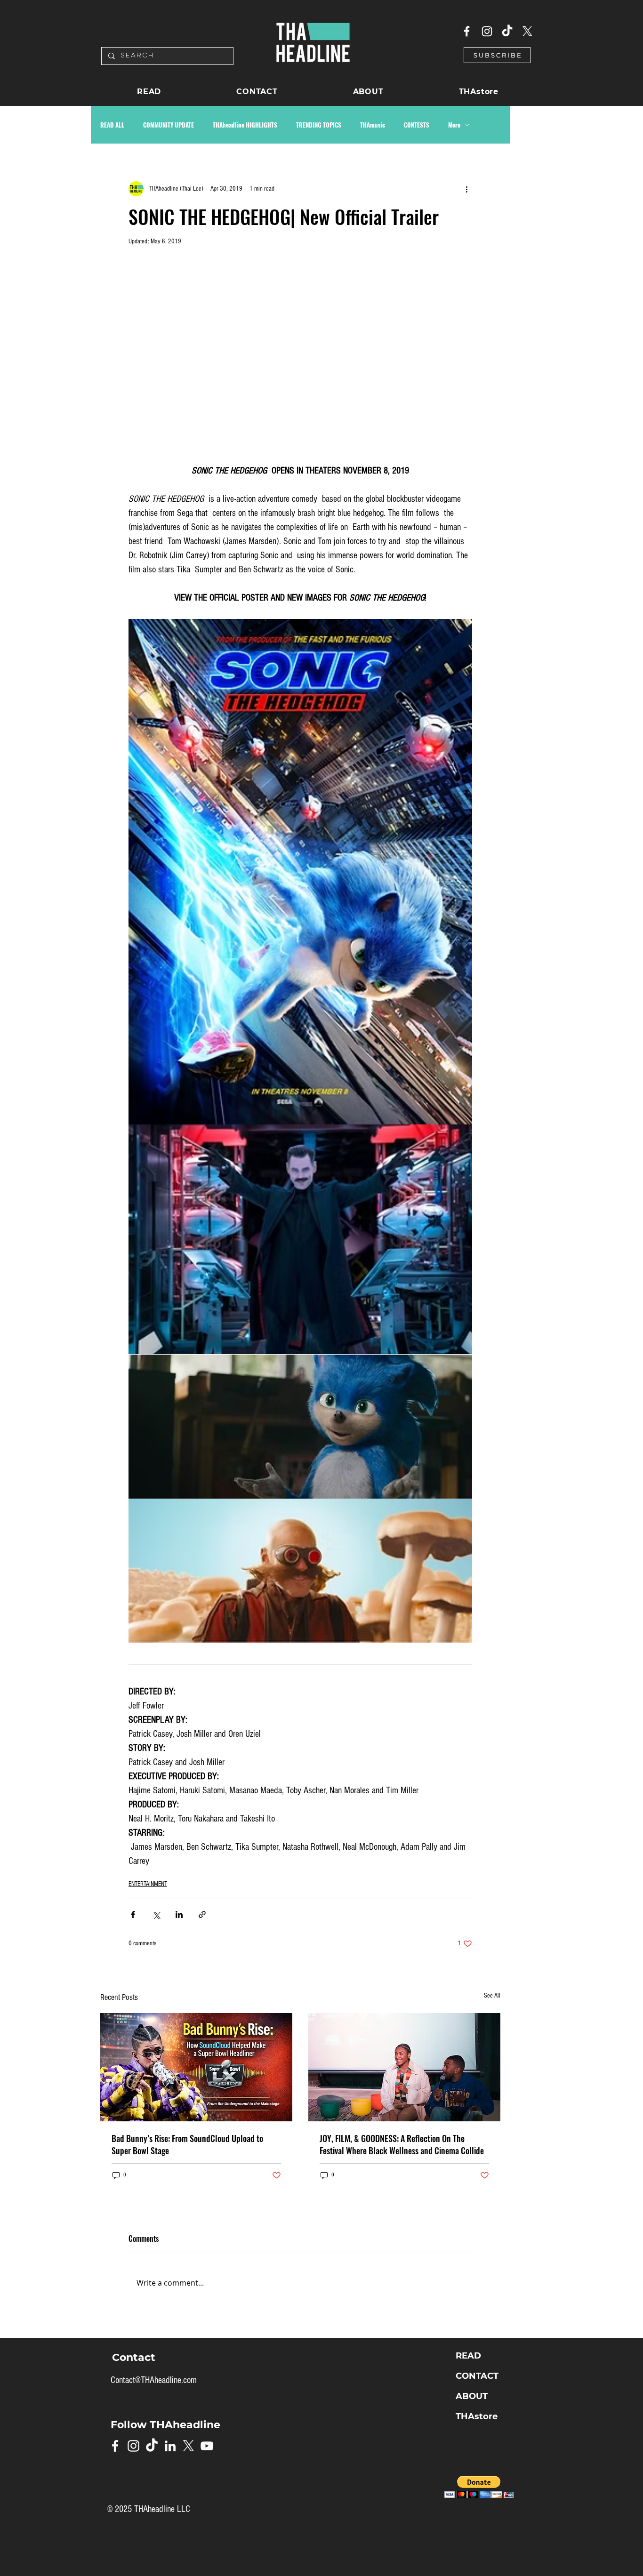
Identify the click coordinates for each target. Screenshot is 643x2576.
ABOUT (472, 2396)
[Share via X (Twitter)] (156, 1914)
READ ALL (112, 125)
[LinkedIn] (170, 2446)
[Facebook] (467, 31)
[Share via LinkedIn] (179, 1914)
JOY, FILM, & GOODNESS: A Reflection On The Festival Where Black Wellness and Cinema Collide (402, 2144)
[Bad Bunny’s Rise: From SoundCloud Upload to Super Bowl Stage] (196, 2067)
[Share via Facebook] (133, 1914)
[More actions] (466, 189)
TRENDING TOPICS (319, 125)
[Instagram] (487, 31)
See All (492, 1996)
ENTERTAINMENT (148, 1884)
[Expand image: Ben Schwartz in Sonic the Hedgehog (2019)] (300, 872)
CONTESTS (417, 125)
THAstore (477, 2416)
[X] (527, 31)
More (454, 125)
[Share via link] (202, 1914)
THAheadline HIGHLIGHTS (245, 125)
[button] (497, 55)
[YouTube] (207, 2446)
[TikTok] (507, 31)
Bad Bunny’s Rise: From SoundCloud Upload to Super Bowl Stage (187, 2144)
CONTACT (477, 2376)
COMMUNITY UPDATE (169, 125)
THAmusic (373, 125)
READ (468, 2356)
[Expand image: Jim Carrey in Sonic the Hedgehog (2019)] (300, 1240)
